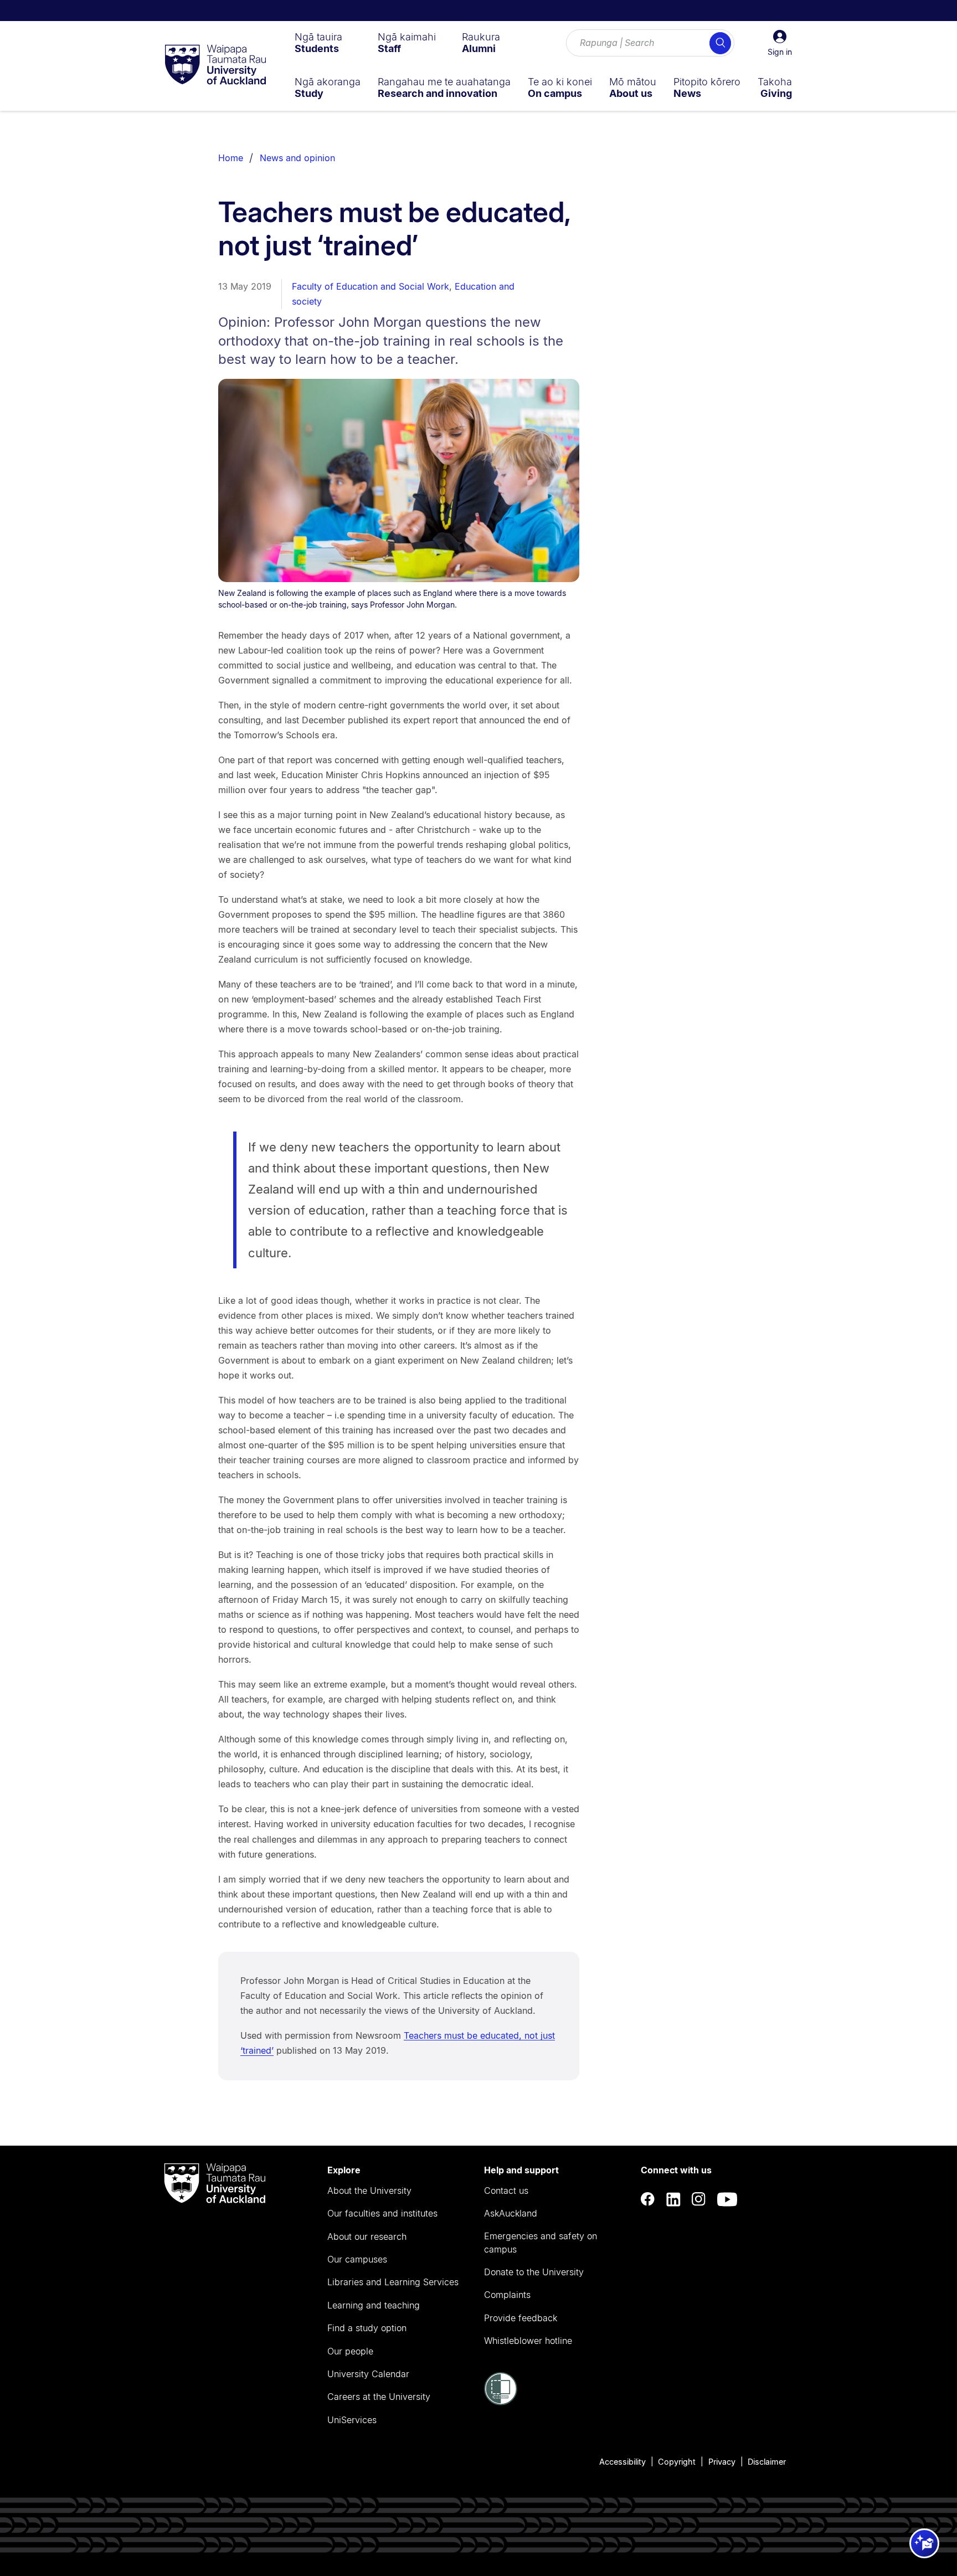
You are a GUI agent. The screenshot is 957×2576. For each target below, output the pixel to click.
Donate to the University (534, 2272)
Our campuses (357, 2259)
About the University (369, 2191)
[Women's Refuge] (501, 2402)
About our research (367, 2236)
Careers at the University (379, 2397)
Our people (350, 2351)
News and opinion (297, 158)
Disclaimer (767, 2462)
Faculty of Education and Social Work (371, 286)
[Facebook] (648, 2199)
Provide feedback (521, 2318)
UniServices (352, 2420)
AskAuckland (511, 2213)
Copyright (677, 2462)
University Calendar (368, 2374)
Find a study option (367, 2328)
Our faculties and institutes (382, 2213)
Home (231, 158)
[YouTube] (727, 2199)
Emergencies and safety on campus (541, 2243)
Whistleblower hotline (528, 2341)
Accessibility (622, 2462)
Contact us (506, 2191)
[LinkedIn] (673, 2199)
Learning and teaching (374, 2305)
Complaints (507, 2295)
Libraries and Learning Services (393, 2282)
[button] (780, 43)
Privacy (722, 2462)
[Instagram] (699, 2199)
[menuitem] (318, 43)
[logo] (215, 65)
